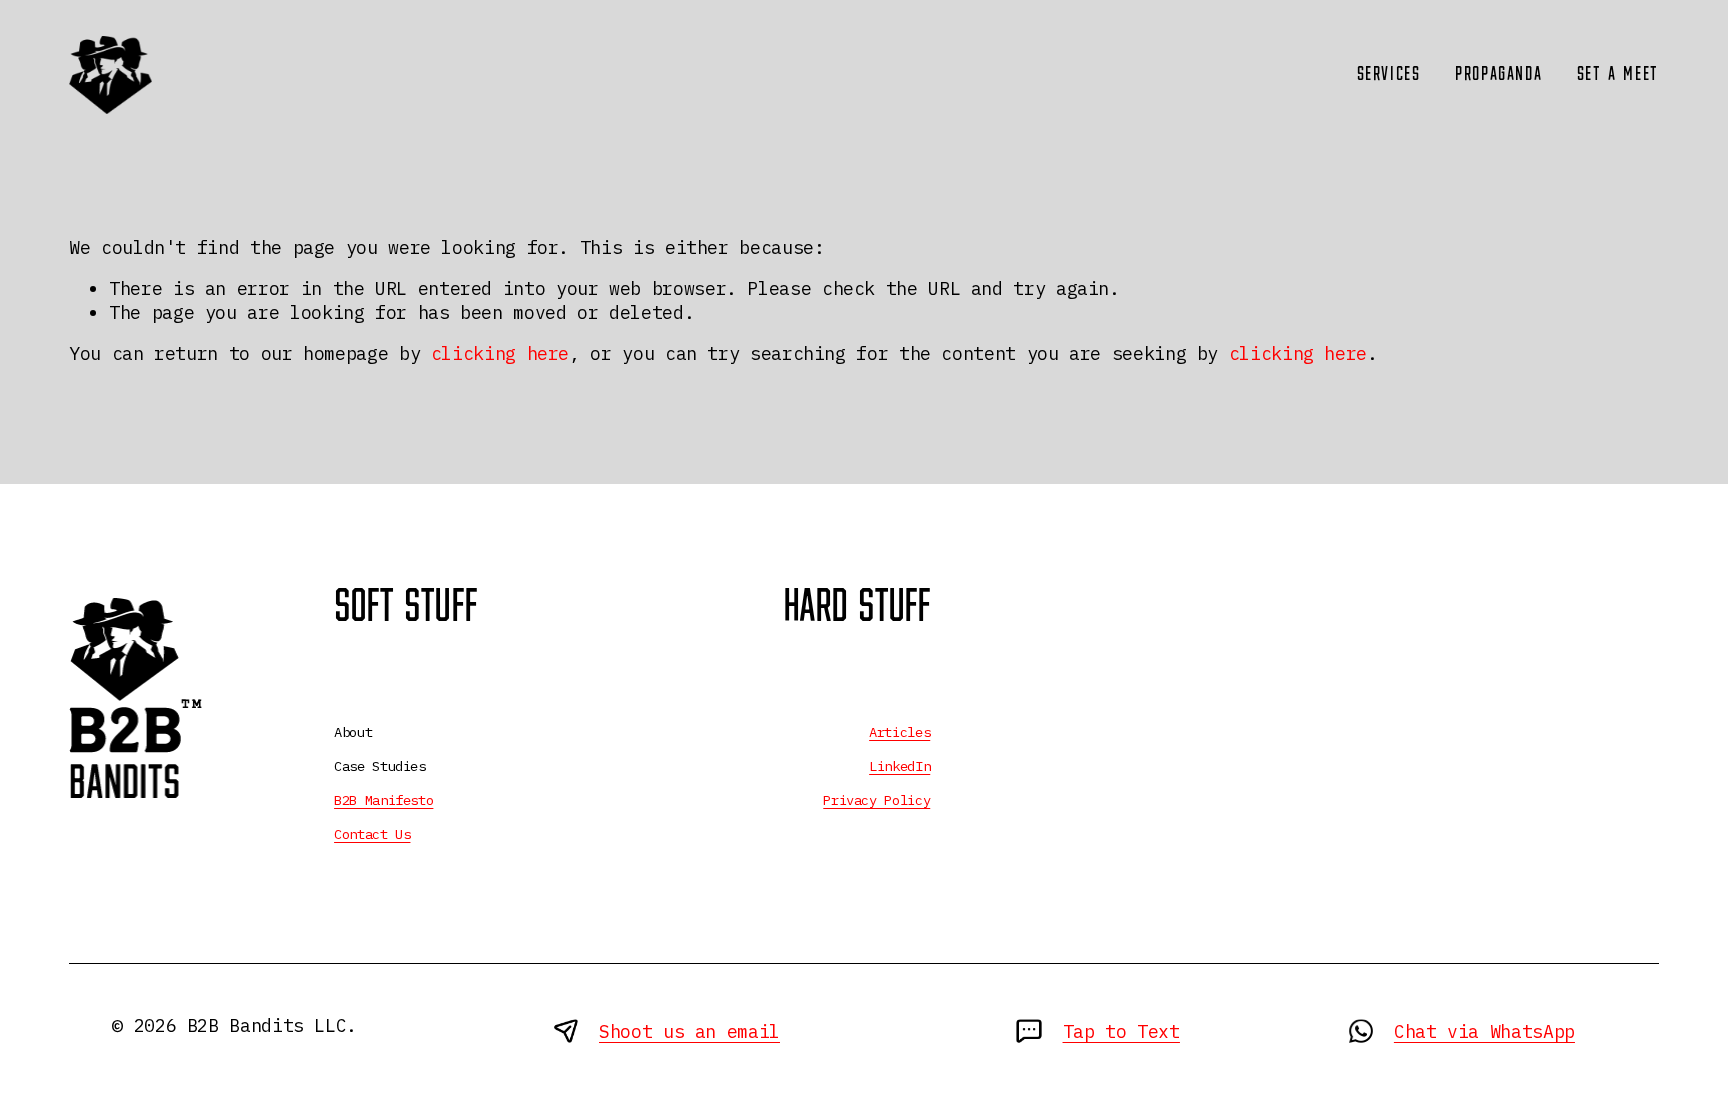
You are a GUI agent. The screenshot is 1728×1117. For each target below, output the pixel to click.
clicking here (500, 353)
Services (1389, 75)
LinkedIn (899, 766)
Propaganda (1498, 75)
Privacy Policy (876, 800)
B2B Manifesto (383, 800)
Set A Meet (1618, 75)
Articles (899, 732)
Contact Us (372, 834)
